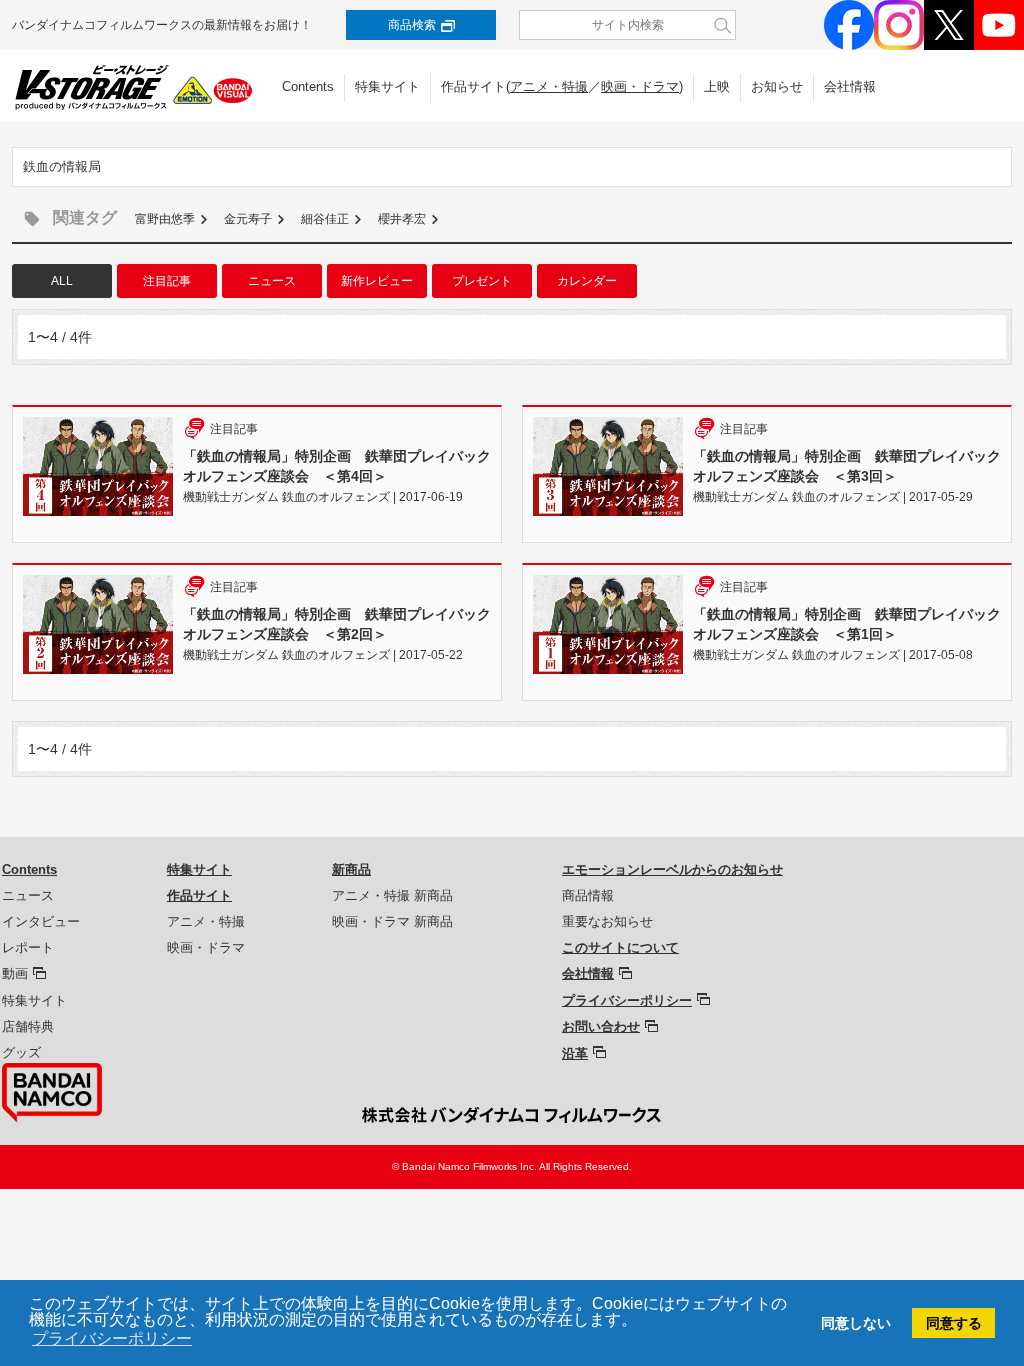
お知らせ (777, 86)
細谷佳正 (325, 219)
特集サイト (387, 86)
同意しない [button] (856, 1323)
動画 (15, 973)
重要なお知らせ (607, 921)
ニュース (272, 281)
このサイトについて (620, 947)
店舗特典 (28, 1026)
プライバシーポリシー (627, 1000)
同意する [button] (954, 1323)
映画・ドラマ (640, 86)
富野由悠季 (165, 219)
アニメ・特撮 (549, 86)
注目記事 (167, 281)
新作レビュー (377, 281)
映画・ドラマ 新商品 (392, 921)
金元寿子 (248, 219)
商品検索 (412, 25)
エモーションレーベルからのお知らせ (672, 869)
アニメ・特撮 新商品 (392, 895)
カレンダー (587, 281)
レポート (28, 947)
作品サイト (199, 895)
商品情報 (588, 895)
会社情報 (850, 86)
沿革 (575, 1053)
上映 (717, 86)
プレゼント (482, 281)
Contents (308, 86)
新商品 (351, 869)
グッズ (21, 1052)
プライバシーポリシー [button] (112, 1338)
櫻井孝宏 (402, 219)
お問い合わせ (601, 1026)
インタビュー (41, 921)
